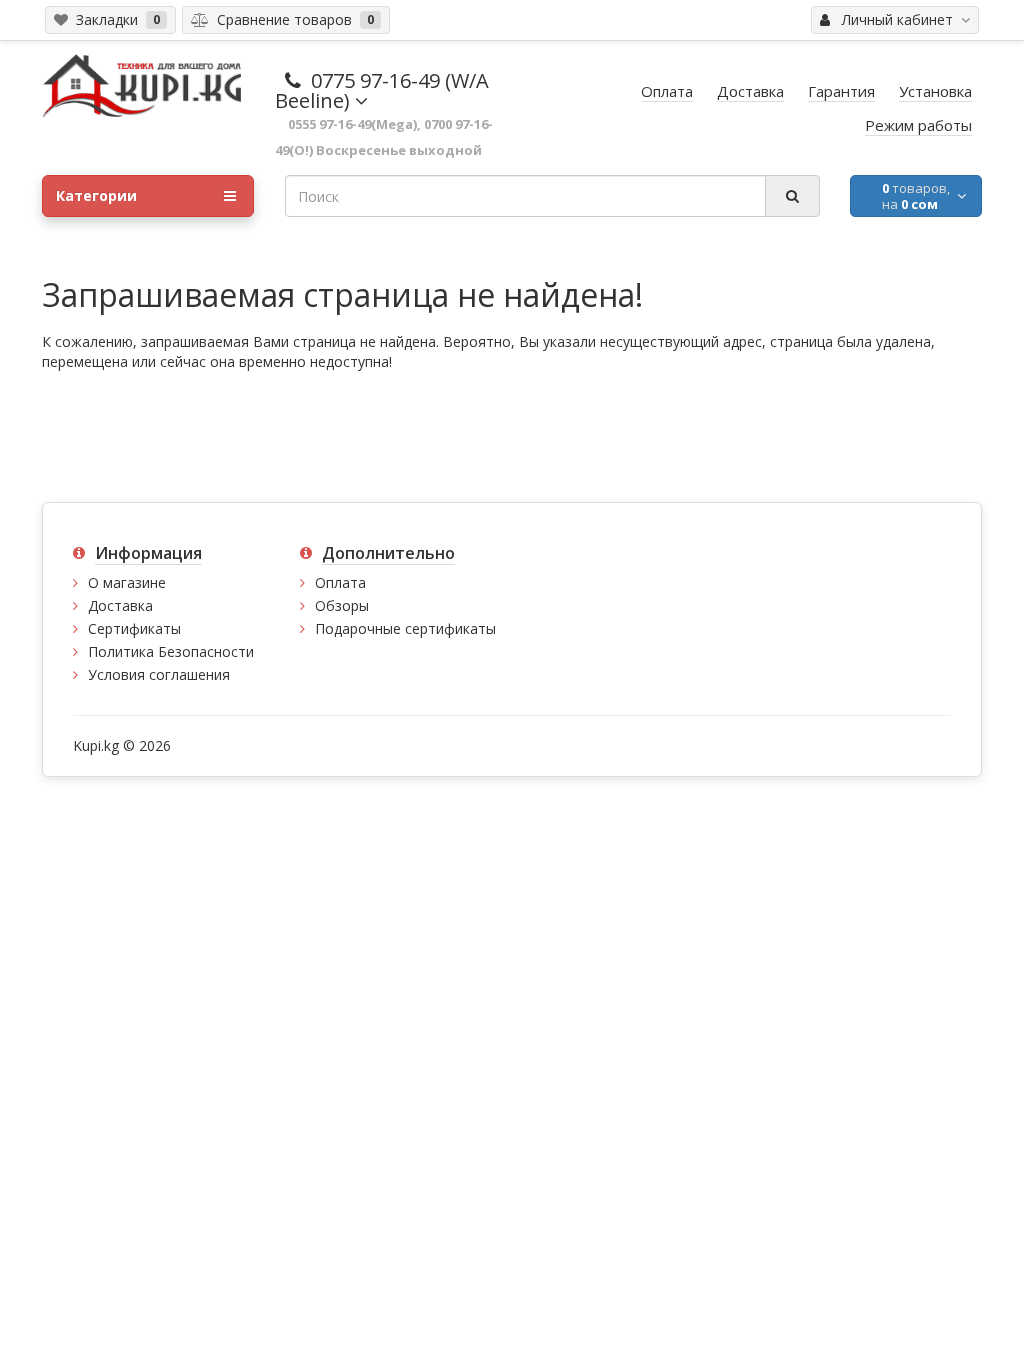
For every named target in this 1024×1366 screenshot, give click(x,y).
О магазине (127, 582)
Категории (96, 195)
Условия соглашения (159, 674)
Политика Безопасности (171, 651)
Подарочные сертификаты (405, 628)
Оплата (340, 582)
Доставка (120, 605)
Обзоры (342, 605)
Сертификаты (134, 628)
